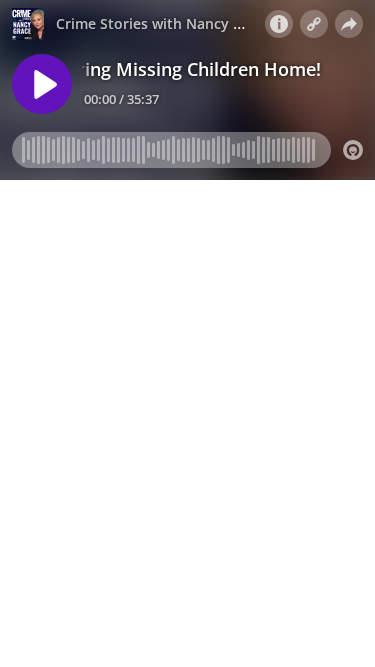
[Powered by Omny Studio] (353, 150)
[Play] (42, 84)
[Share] (349, 24)
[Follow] (314, 24)
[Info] (279, 24)
